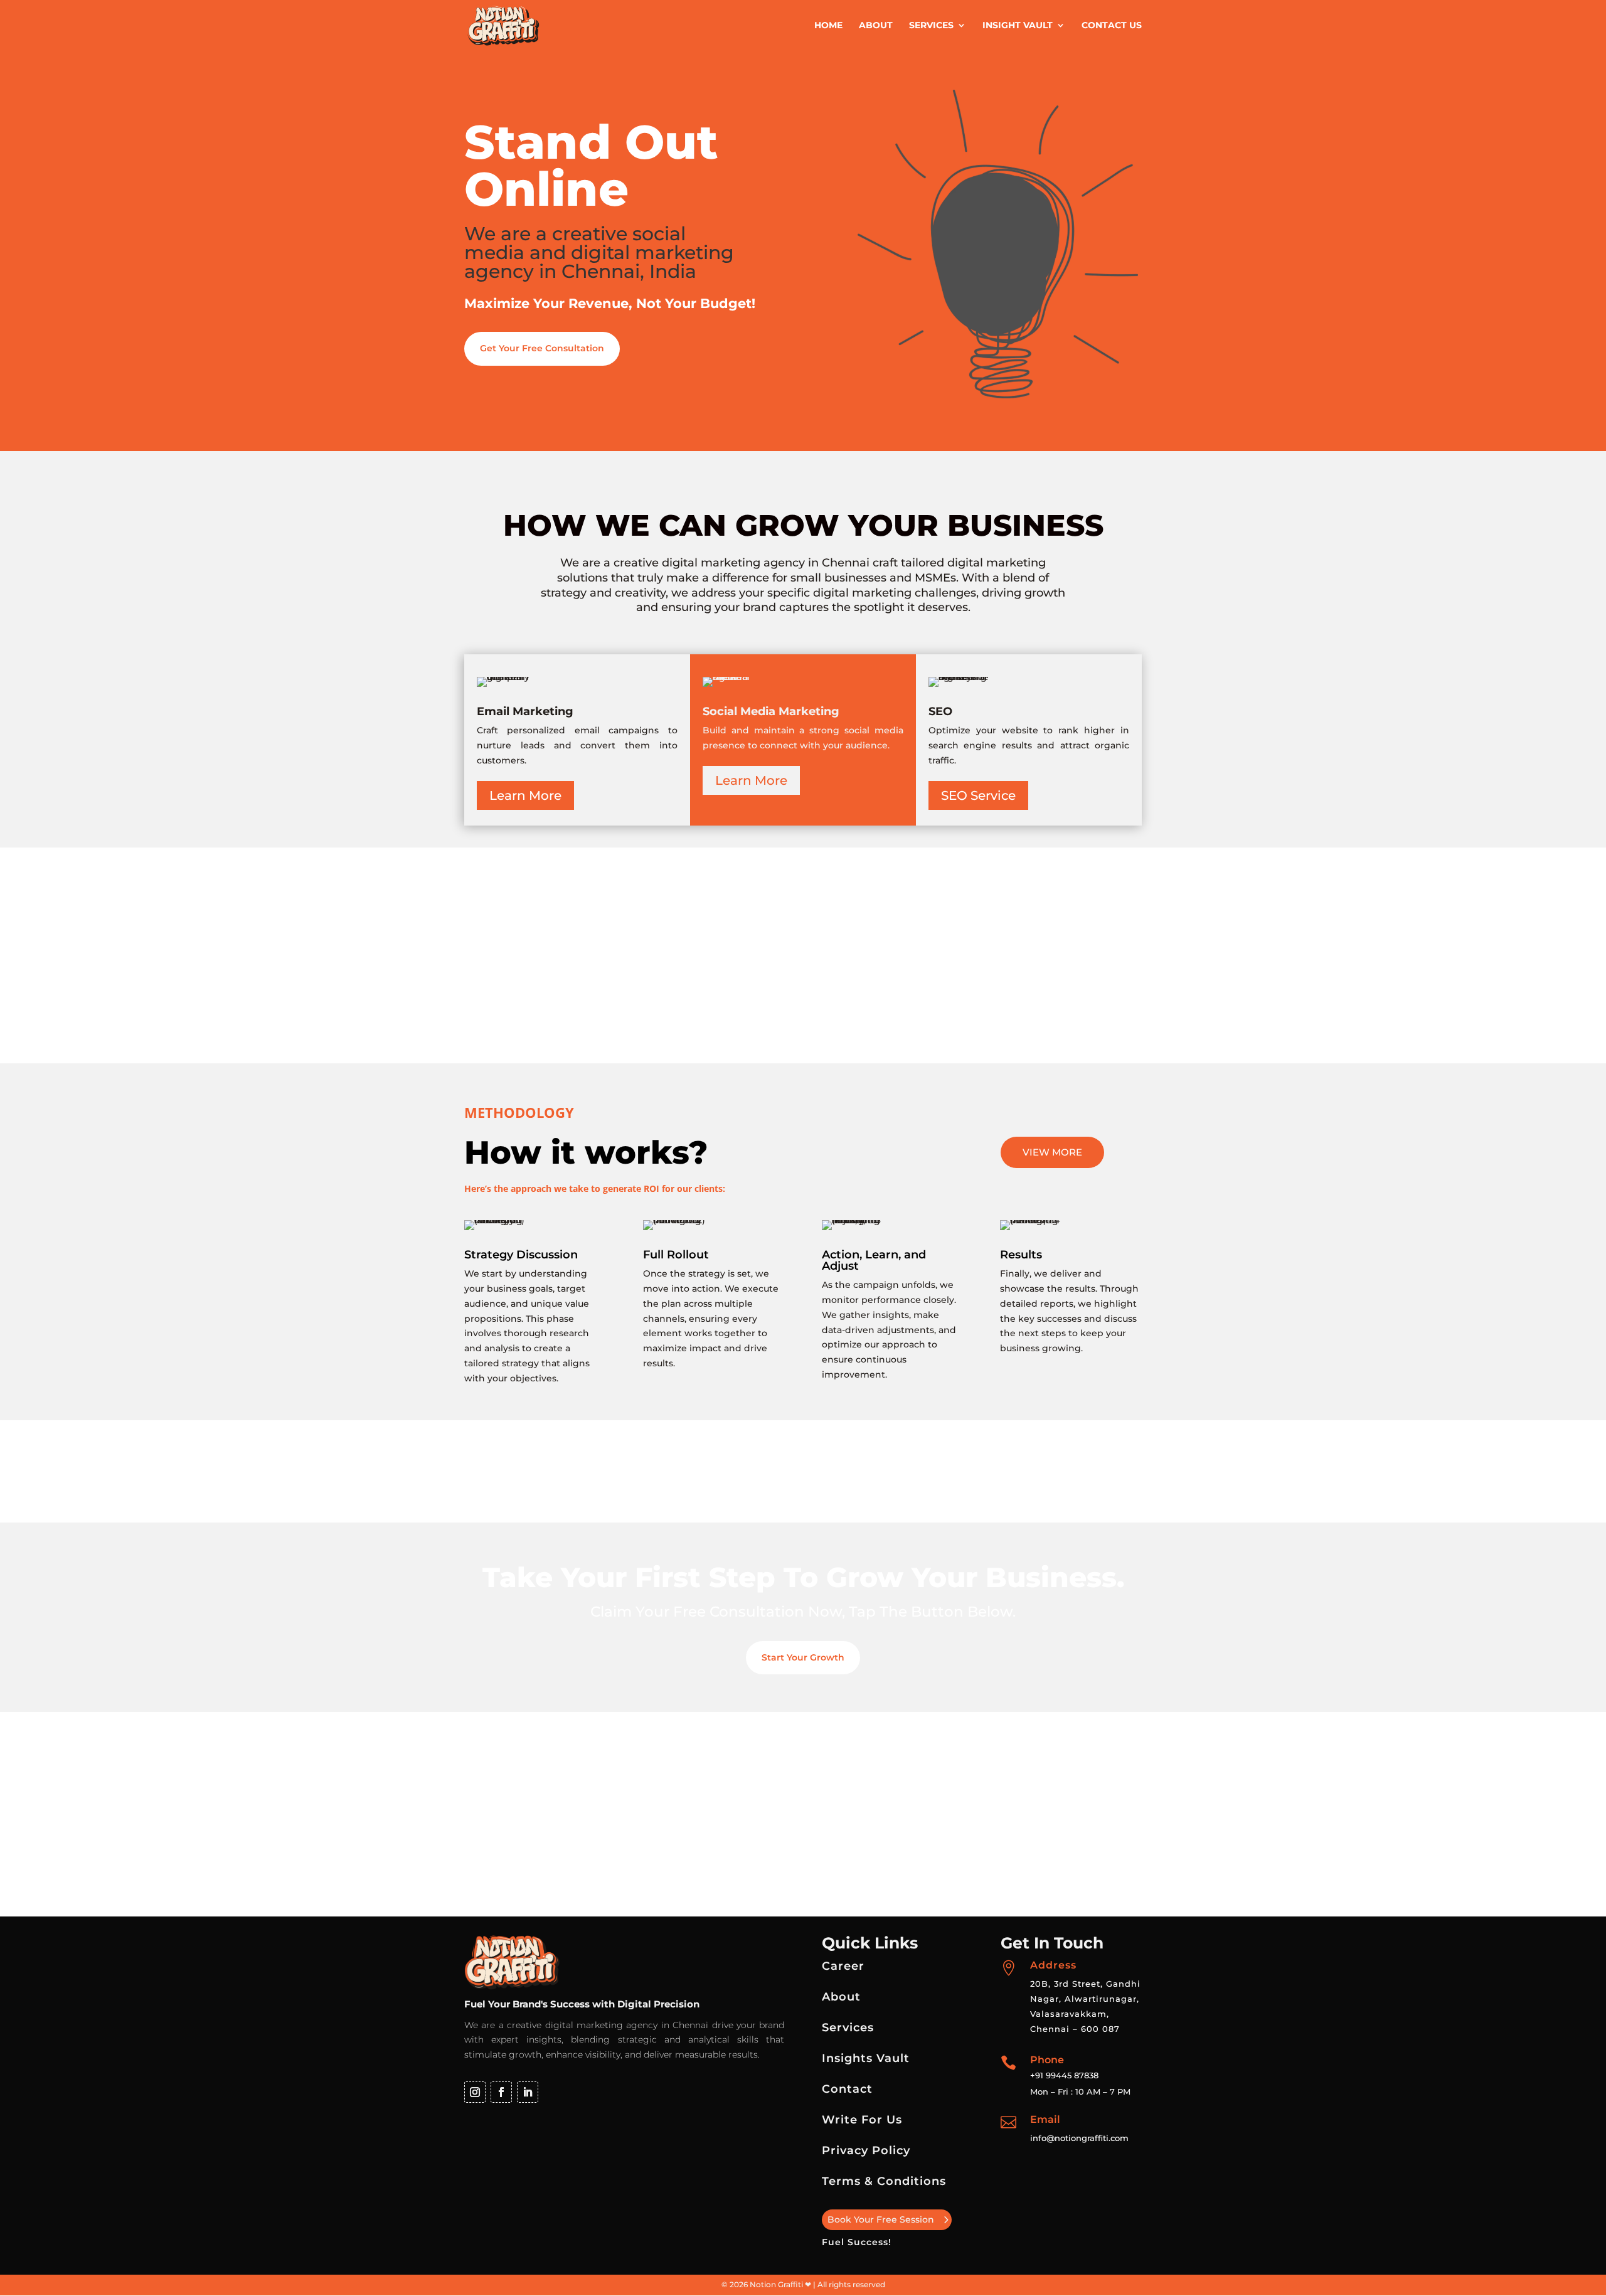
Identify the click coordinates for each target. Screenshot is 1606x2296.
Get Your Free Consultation (542, 348)
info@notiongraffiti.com (1079, 2138)
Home (828, 26)
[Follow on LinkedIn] (528, 2092)
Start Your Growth (803, 1657)
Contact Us (1112, 26)
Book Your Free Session (881, 2219)
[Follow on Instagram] (475, 2092)
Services (931, 26)
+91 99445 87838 (1064, 2075)
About (876, 26)
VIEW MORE (1052, 1152)
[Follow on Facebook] (501, 2092)
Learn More (525, 795)
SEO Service (978, 795)
